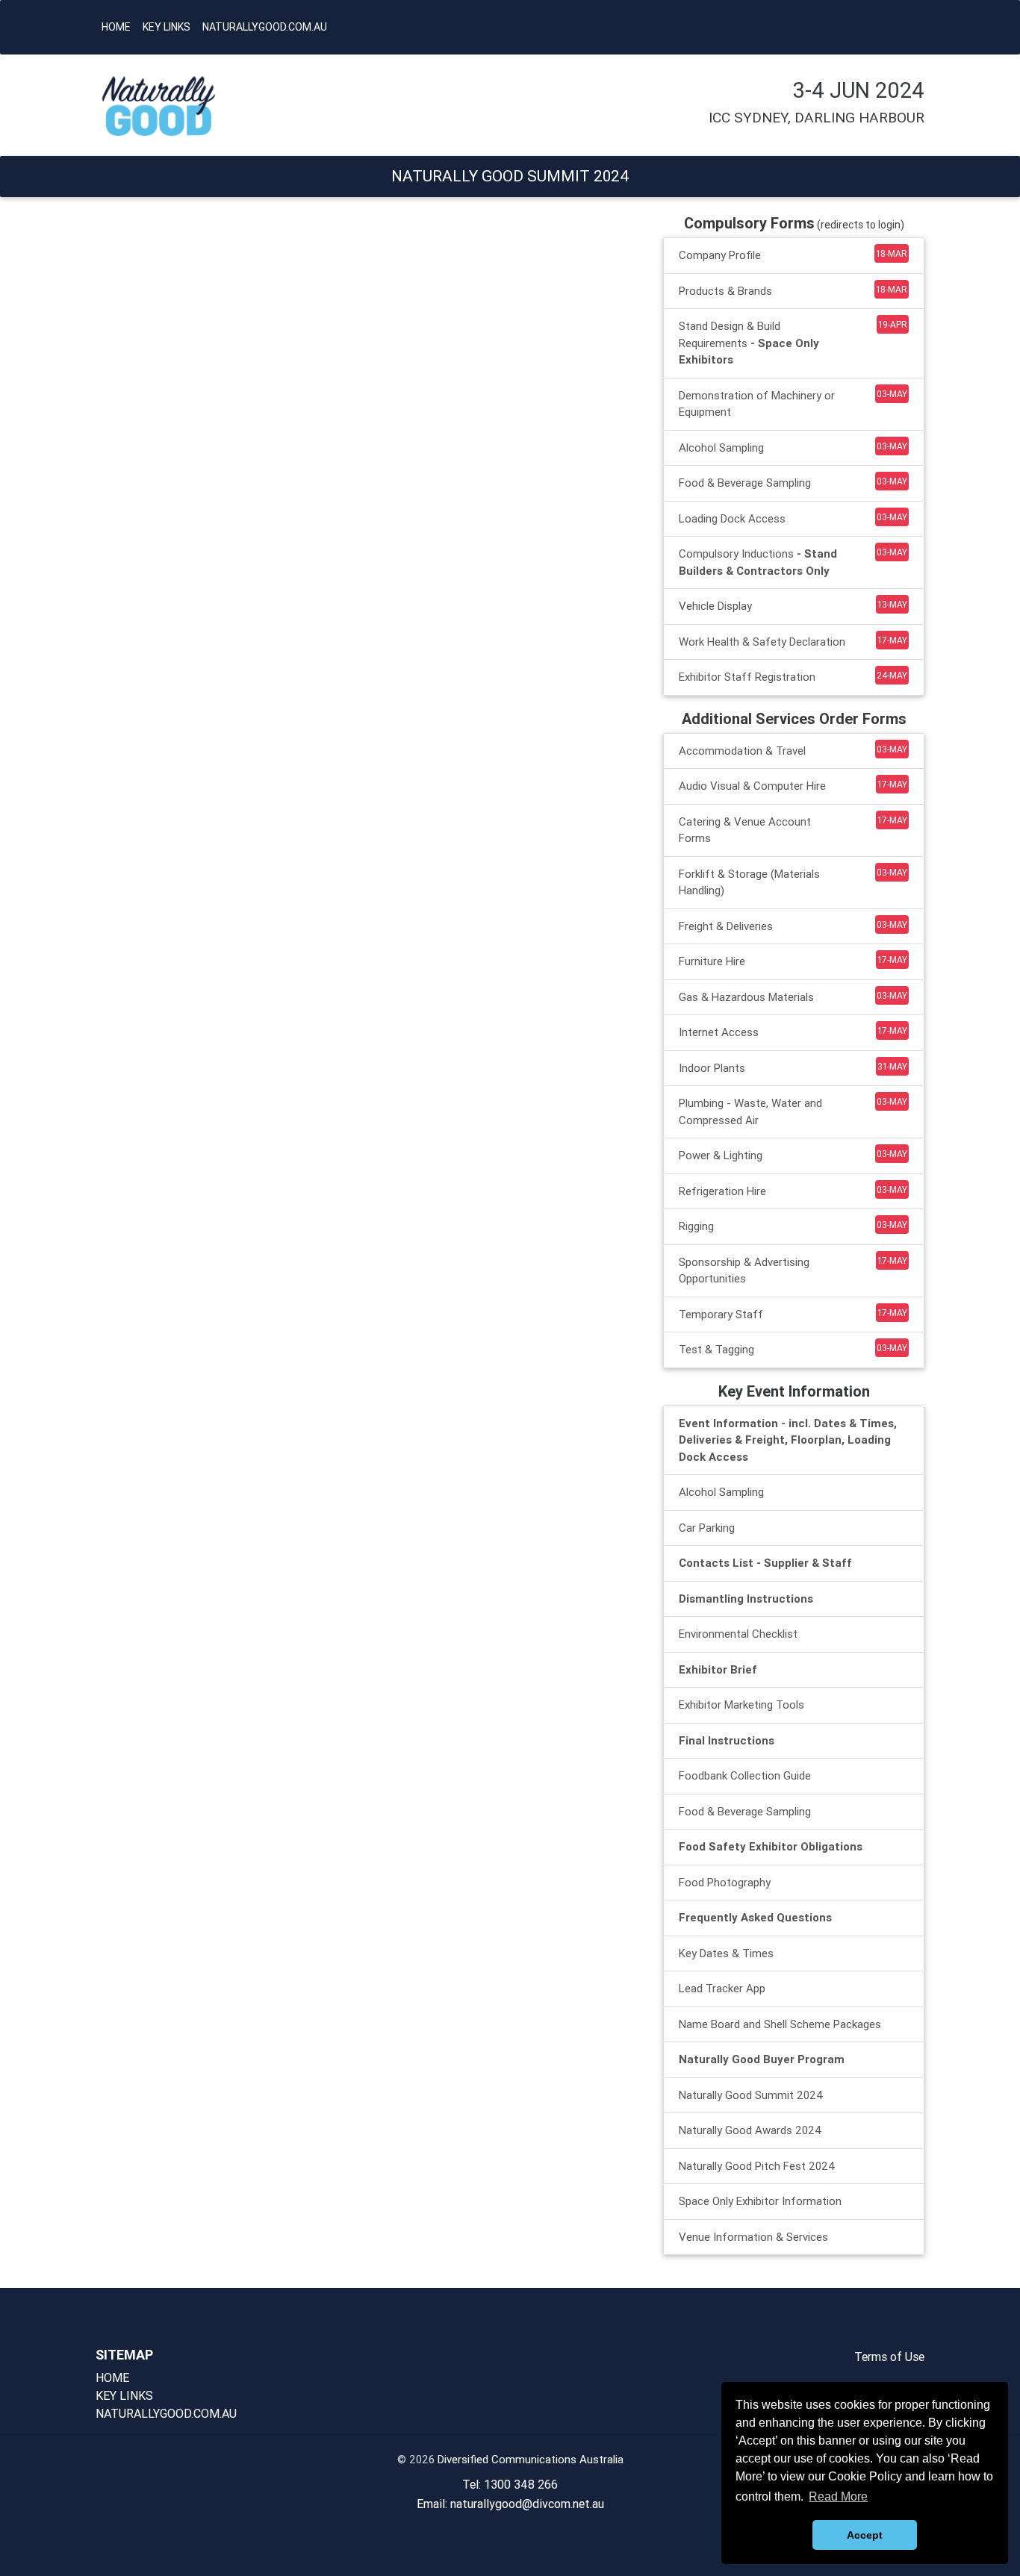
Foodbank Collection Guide (745, 1775)
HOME (116, 27)
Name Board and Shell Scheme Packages (780, 2024)
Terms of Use (889, 2357)
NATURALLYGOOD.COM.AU (265, 27)
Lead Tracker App (722, 1988)
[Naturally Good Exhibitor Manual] (189, 106)
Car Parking (707, 1528)
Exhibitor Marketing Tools (741, 1705)
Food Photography (725, 1882)
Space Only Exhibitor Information (760, 2201)
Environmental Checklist (738, 1634)
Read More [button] (838, 2497)
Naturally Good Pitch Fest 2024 (757, 2166)
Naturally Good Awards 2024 (750, 2130)
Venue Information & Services (753, 2237)
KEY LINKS (167, 27)
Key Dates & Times (726, 1953)
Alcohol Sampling (721, 1492)
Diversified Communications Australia (531, 2459)
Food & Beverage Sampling (745, 1811)
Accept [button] (865, 2535)
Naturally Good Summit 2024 (751, 2095)
